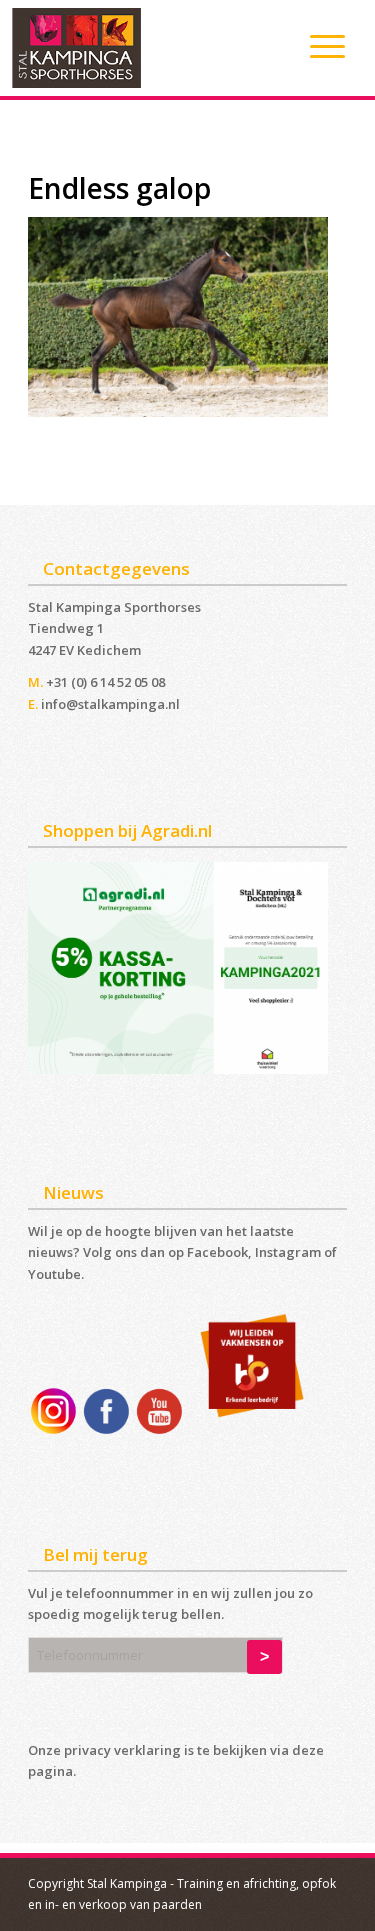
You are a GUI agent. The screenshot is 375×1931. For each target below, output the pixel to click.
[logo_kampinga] (150, 48)
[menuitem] (317, 46)
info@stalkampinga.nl (110, 704)
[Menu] (317, 46)
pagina (50, 1771)
